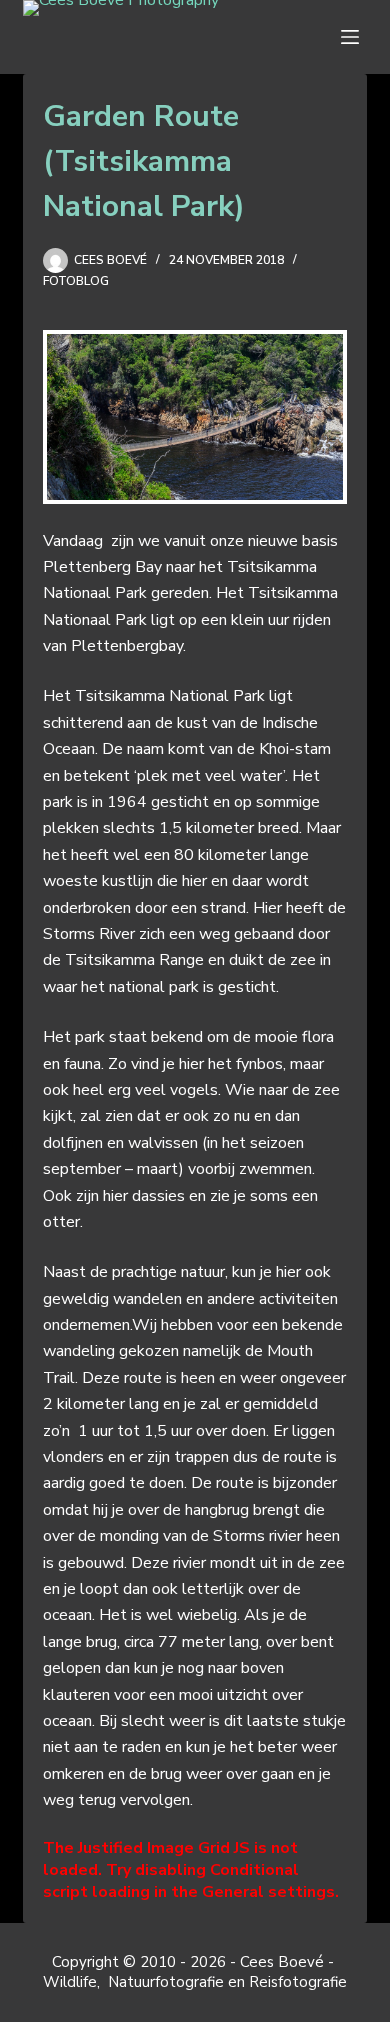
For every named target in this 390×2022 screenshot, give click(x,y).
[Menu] (354, 37)
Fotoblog (76, 281)
